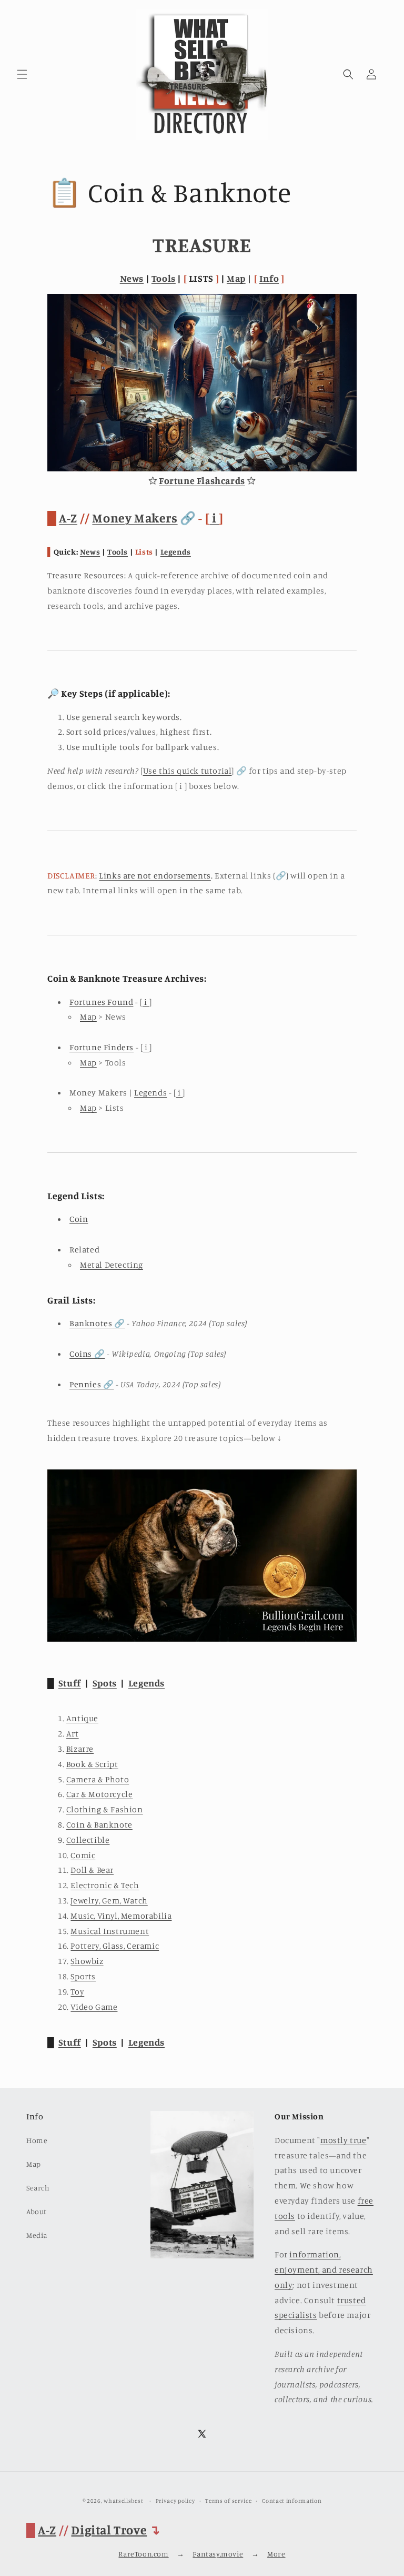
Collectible (88, 1840)
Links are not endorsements (155, 875)
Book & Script (92, 1764)
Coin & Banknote (99, 1824)
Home (37, 2140)
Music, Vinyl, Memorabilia (121, 1916)
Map (236, 278)
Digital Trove (109, 2530)
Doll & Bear (92, 1870)
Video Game (94, 2007)
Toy (77, 1991)
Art (73, 1733)
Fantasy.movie (218, 2554)
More (276, 2554)
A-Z (68, 518)
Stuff (70, 1683)
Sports (83, 1976)
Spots (105, 1683)
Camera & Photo (98, 1779)
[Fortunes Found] (202, 468)
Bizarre (80, 1749)
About (37, 2211)
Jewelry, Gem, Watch (109, 1900)
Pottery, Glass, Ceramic (115, 1946)
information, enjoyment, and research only (324, 2269)
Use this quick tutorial (188, 771)
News (132, 278)
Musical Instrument (110, 1931)
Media (37, 2235)
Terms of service (228, 2501)
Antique (82, 1718)
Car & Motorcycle (100, 1794)
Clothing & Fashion (105, 1809)
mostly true (344, 2140)
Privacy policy (175, 2501)
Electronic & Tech (105, 1885)
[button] (22, 74)
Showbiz (87, 1961)
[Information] (202, 1647)
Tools (164, 278)
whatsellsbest (123, 2501)
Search (38, 2188)
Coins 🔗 (87, 1354)
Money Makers (135, 518)
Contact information (292, 2501)
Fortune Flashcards (202, 480)
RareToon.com (143, 2554)
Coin (79, 1219)
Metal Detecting (112, 1265)
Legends (176, 552)
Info (269, 278)
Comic (83, 1855)
